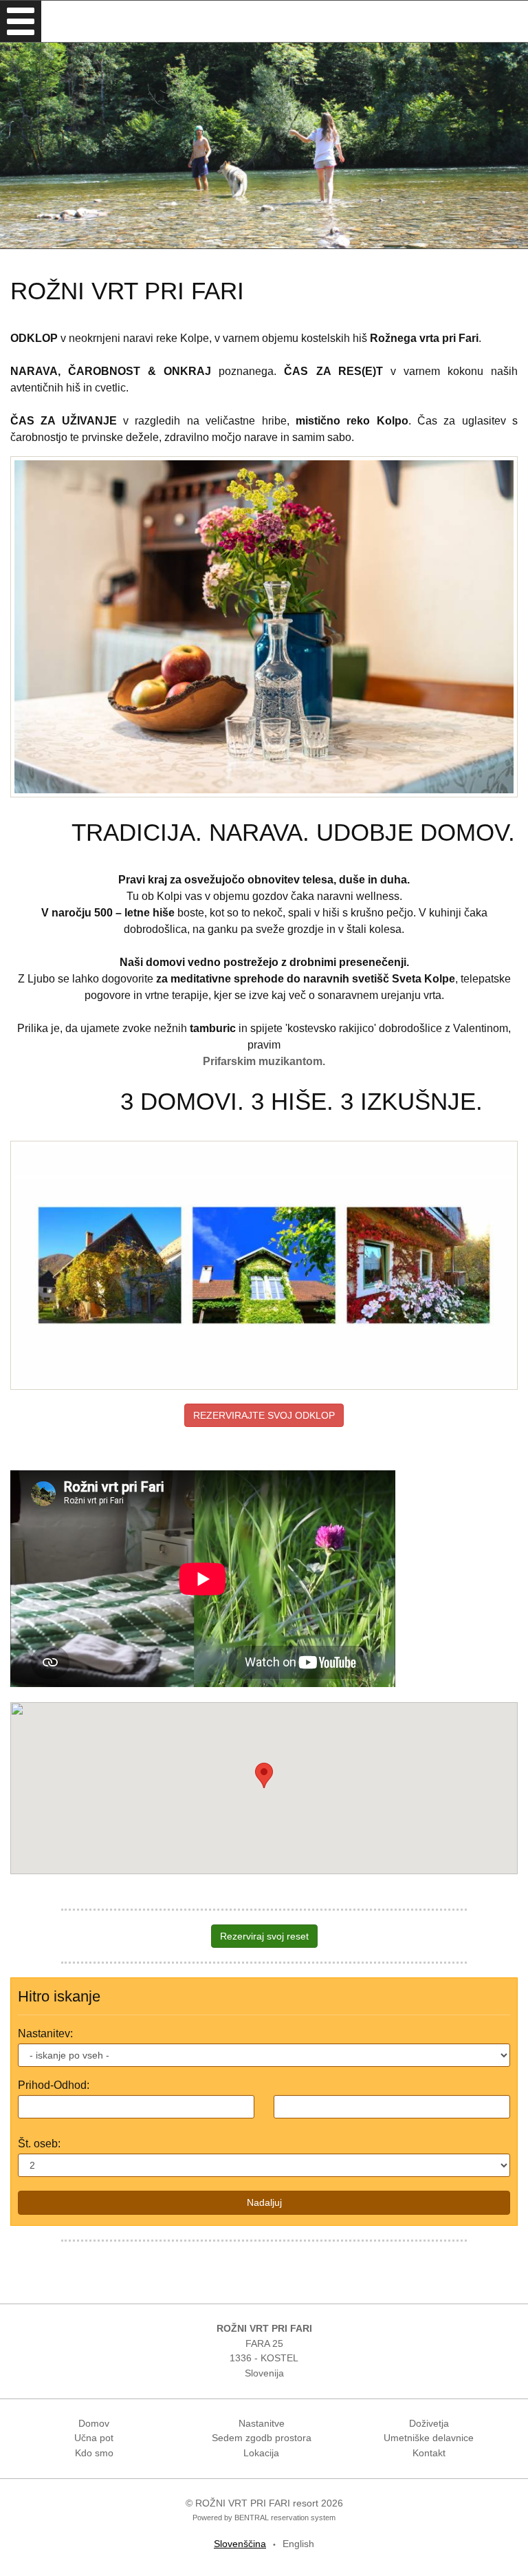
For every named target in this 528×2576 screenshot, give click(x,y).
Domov (94, 2423)
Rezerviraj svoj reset (264, 1936)
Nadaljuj (264, 2202)
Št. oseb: (39, 2144)
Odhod (70, 2085)
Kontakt (429, 2453)
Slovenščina (240, 2544)
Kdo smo (94, 2453)
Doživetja (429, 2423)
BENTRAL (252, 2518)
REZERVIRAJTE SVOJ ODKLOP (264, 1415)
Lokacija (261, 2453)
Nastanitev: (45, 2033)
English (298, 2544)
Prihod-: (54, 2085)
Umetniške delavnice (429, 2438)
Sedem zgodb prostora (262, 2438)
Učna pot (94, 2438)
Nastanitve (262, 2423)
